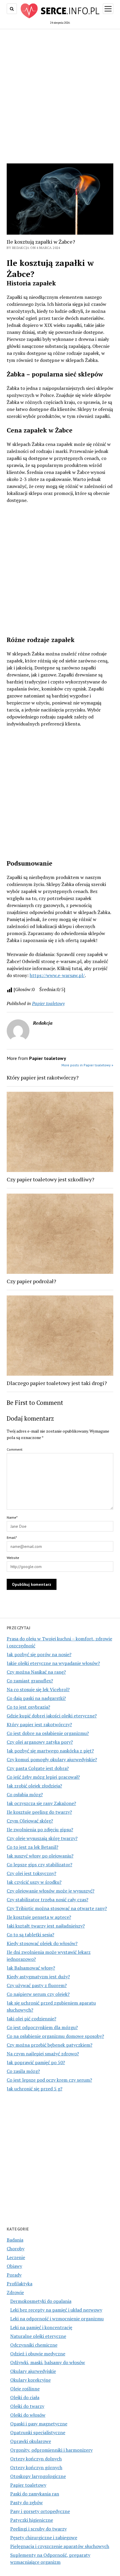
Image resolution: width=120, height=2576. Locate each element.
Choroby (16, 2249)
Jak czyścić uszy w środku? (34, 1882)
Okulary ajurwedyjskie (33, 2371)
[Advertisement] (60, 95)
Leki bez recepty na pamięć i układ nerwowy (56, 2310)
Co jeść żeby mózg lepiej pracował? (43, 1777)
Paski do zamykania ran (35, 2494)
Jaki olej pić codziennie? (31, 2019)
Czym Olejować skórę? (30, 1821)
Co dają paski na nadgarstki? (36, 1698)
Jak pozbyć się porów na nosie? (39, 1654)
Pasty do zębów (27, 2502)
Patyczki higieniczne (32, 2520)
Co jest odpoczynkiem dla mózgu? (42, 2027)
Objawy (14, 2266)
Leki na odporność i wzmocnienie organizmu (57, 2319)
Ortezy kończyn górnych (36, 2467)
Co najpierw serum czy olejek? (38, 1994)
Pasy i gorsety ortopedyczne (40, 2511)
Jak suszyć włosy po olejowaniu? (40, 1856)
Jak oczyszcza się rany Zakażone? (41, 1803)
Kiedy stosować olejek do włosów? (42, 1943)
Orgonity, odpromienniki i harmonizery (51, 2450)
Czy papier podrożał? (31, 1281)
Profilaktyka (20, 2284)
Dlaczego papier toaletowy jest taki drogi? (57, 1383)
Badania (15, 2240)
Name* (12, 1517)
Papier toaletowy (28, 2485)
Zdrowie (15, 2292)
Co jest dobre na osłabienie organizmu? (48, 1733)
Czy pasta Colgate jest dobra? (38, 1768)
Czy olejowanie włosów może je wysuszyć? (51, 1891)
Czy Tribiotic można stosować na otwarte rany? (57, 1908)
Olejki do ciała (25, 2397)
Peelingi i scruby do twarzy (38, 2529)
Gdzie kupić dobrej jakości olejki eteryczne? (52, 1716)
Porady (14, 2275)
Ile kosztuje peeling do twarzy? (39, 1812)
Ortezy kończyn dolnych (36, 2459)
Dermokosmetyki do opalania (41, 2301)
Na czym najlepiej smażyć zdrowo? (43, 2054)
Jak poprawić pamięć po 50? (36, 2062)
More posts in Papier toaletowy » (87, 1065)
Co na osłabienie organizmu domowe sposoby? (55, 2036)
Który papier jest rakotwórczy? (39, 1724)
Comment (15, 1449)
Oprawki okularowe (31, 2441)
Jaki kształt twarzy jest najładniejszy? (46, 1926)
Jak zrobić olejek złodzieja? (34, 1786)
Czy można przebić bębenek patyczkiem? (50, 2045)
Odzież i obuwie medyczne (38, 2354)
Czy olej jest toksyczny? (31, 1873)
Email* (12, 1538)
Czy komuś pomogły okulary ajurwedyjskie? (52, 1759)
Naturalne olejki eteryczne (38, 2336)
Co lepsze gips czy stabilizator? (39, 1865)
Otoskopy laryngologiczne (38, 2476)
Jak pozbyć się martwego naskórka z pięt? (50, 1751)
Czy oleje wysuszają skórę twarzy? (42, 1838)
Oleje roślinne (25, 2389)
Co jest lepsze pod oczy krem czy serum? (49, 2080)
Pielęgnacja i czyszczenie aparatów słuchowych (60, 2546)
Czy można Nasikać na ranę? (36, 1672)
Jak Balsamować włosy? (31, 1968)
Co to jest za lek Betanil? (32, 1847)
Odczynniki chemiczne (34, 2345)
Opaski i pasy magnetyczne (39, 2424)
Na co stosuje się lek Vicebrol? (38, 1689)
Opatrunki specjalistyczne (38, 2432)
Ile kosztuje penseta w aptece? (39, 1917)
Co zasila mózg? (23, 2071)
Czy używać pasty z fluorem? (37, 1985)
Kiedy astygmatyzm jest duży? (38, 1977)
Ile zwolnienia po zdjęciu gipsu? (40, 1829)
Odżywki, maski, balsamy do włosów (48, 2362)
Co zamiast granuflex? (30, 1681)
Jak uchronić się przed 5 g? (35, 2089)
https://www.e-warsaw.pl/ (57, 975)
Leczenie (16, 2257)
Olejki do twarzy (27, 2406)
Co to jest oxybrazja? (28, 1707)
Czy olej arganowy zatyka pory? (40, 1742)
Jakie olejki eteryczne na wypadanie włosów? (53, 1663)
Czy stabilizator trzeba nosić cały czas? (47, 1900)
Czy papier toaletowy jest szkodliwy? (51, 1179)
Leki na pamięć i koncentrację (41, 2327)
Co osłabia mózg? (25, 1794)
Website (13, 1558)
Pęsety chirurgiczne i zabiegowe (44, 2537)
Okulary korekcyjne (30, 2380)
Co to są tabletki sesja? (30, 1935)
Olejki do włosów (28, 2415)
